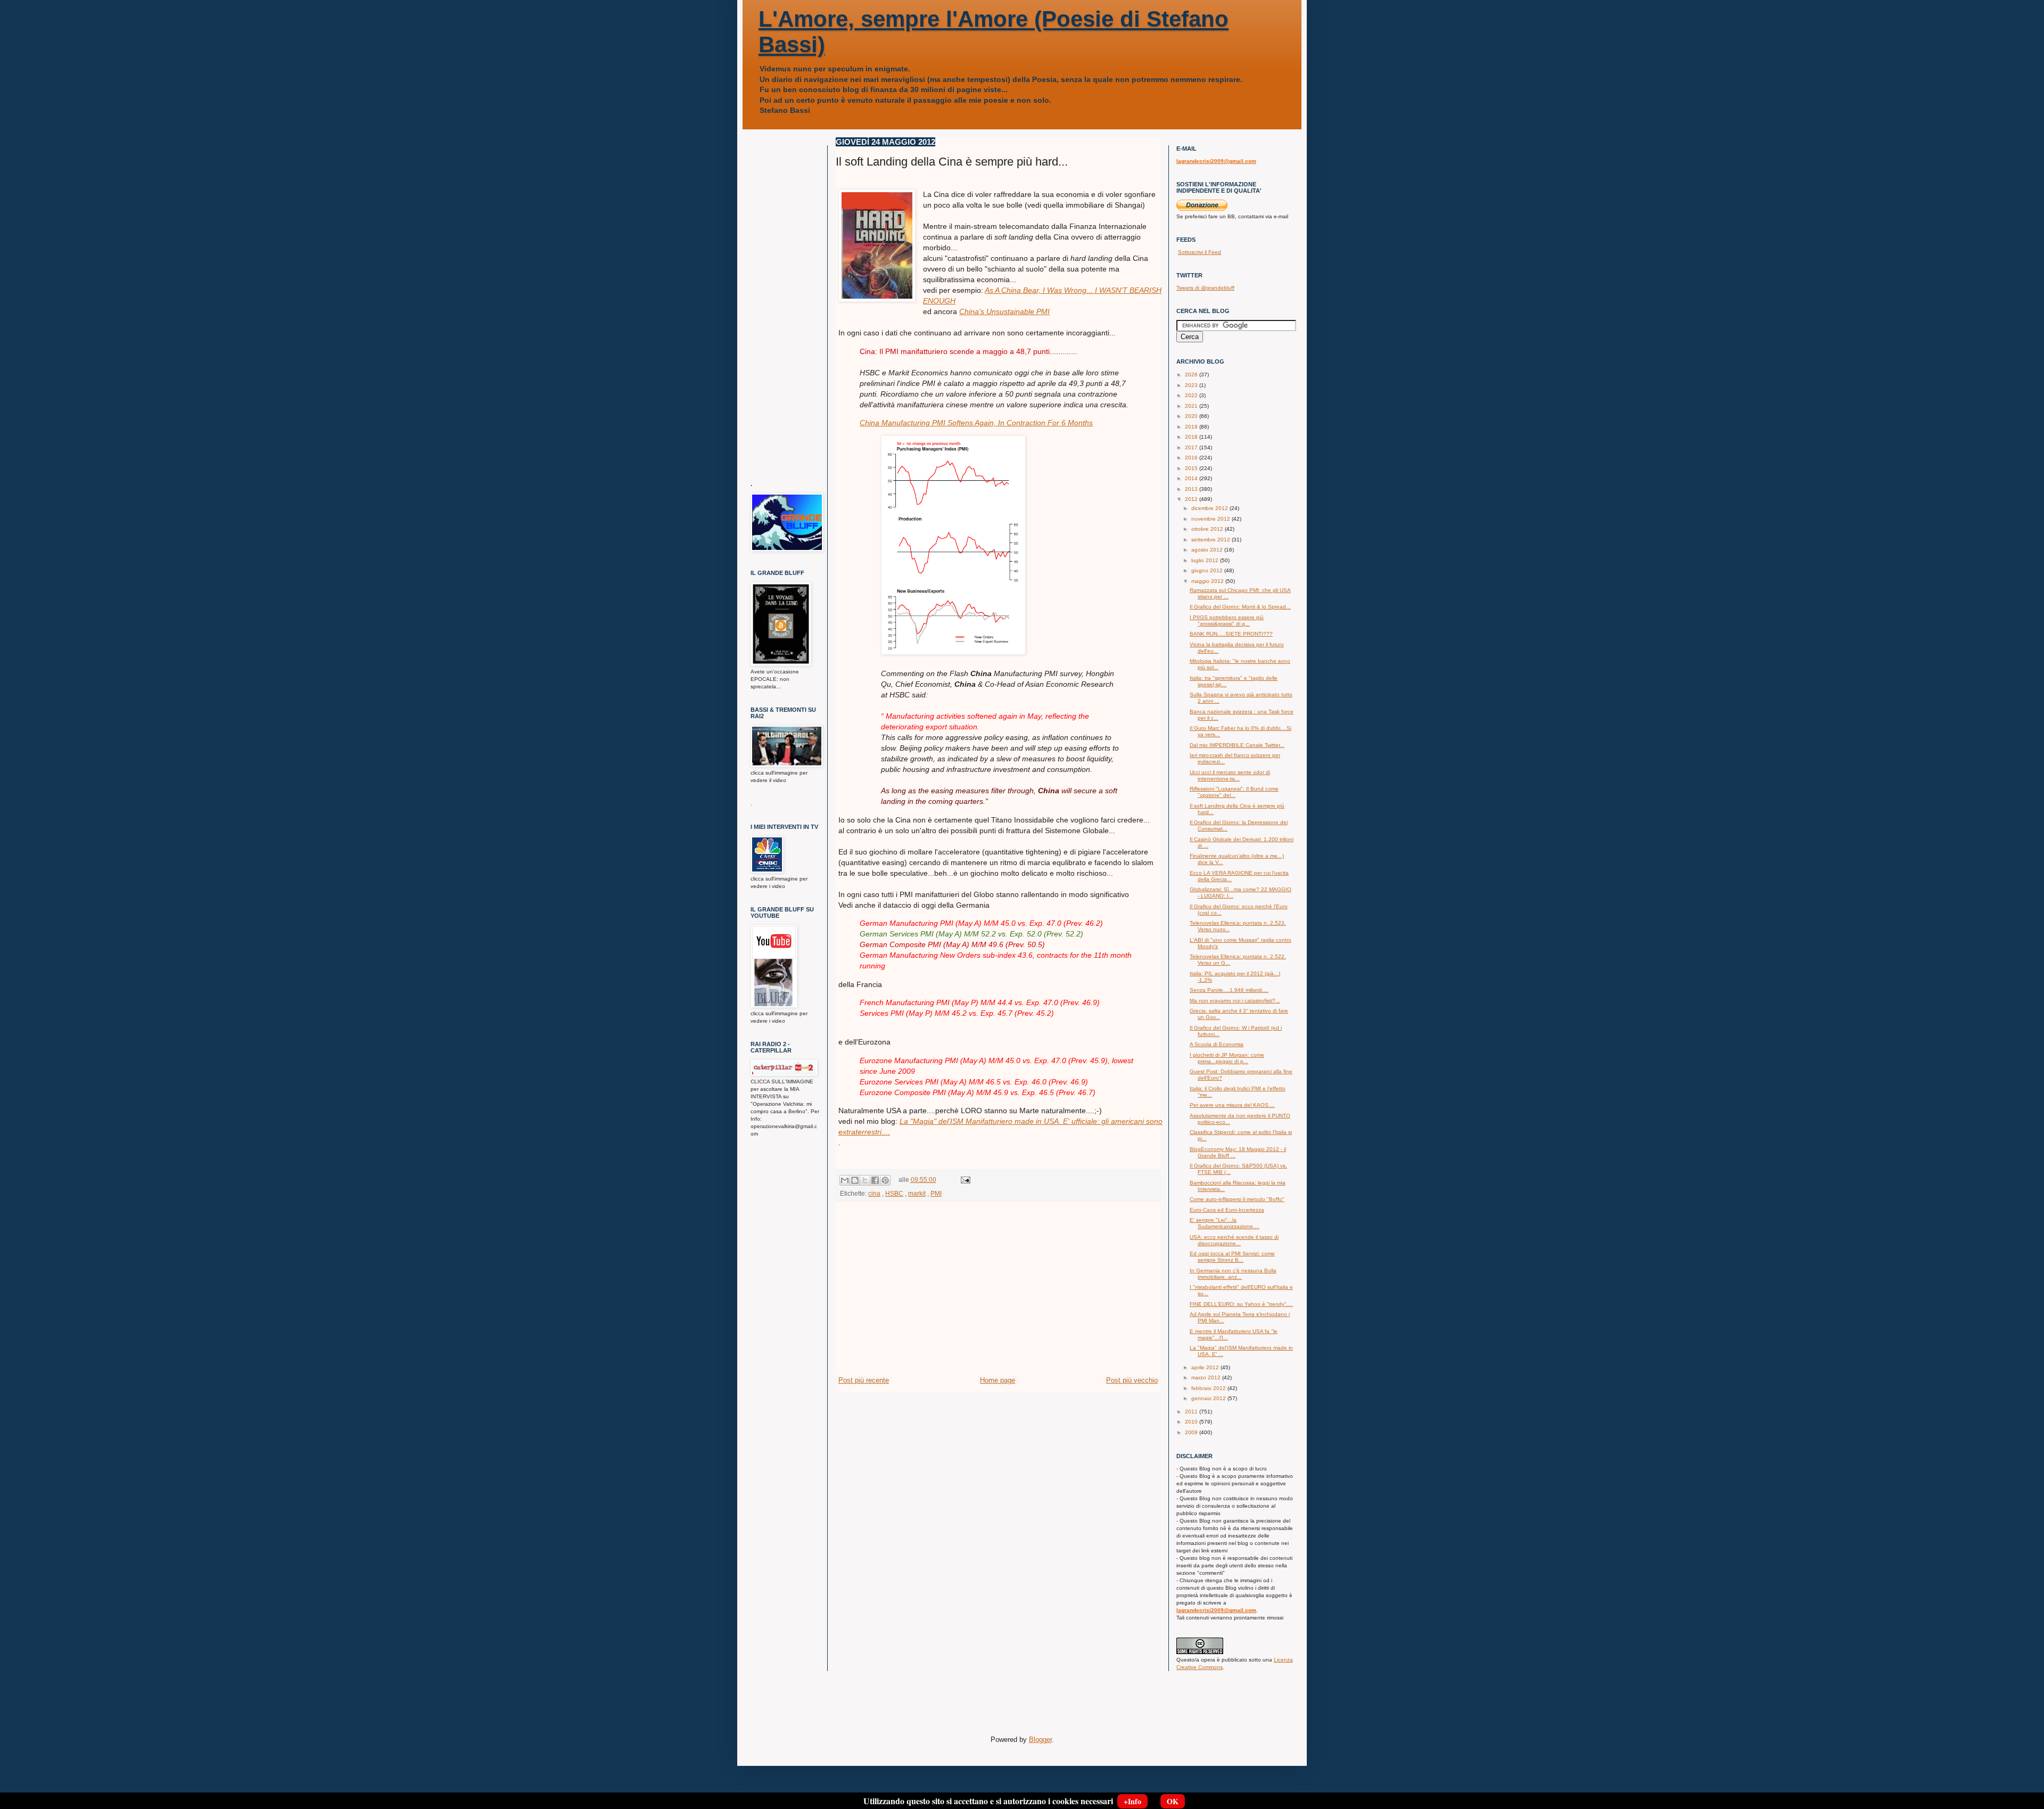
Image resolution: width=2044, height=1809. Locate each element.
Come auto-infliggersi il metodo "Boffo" (1237, 1199)
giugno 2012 (1208, 570)
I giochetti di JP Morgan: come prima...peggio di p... (1227, 1058)
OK (1173, 1801)
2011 (1192, 1412)
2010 (1192, 1422)
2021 (1192, 406)
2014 (1192, 478)
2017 (1192, 447)
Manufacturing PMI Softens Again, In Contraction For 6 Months (976, 423)
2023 (1192, 385)
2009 (1192, 1432)
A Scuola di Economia (1217, 1044)
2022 (1192, 395)
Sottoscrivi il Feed (1200, 252)
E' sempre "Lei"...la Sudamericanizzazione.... (1225, 1223)
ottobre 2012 (1208, 529)
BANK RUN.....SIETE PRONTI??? (1231, 634)
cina (874, 1193)
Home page (998, 1380)
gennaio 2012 (1209, 1398)
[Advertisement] (998, 1295)
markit (917, 1193)
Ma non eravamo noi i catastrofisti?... (1235, 1001)
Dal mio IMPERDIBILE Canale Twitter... (1237, 745)
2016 (1192, 458)
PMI (936, 1193)
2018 (1192, 437)
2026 (1192, 375)
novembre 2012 (1211, 519)
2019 (1192, 427)
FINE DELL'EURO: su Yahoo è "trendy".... (1241, 1304)
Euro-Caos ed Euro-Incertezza (1227, 1210)
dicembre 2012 (1210, 508)
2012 (1192, 499)
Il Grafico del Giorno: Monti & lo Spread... (1240, 607)
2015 (1192, 468)
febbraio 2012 (1209, 1388)
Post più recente (864, 1380)
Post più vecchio (1132, 1380)
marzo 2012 (1207, 1378)
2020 (1192, 416)
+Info (1132, 1801)
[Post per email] (964, 1179)
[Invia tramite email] (845, 1180)
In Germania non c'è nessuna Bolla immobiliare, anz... (1233, 1274)
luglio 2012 (1206, 560)
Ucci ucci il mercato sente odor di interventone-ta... (1230, 775)
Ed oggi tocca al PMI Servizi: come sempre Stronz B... (1232, 1257)
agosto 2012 (1208, 550)
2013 (1192, 489)
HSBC (894, 1193)
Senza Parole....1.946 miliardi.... (1229, 990)
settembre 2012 (1211, 540)
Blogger (1040, 1740)
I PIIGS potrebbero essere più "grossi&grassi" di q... (1227, 620)
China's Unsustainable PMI (1004, 311)
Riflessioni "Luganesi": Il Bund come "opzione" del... (1234, 792)
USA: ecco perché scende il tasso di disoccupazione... (1234, 1240)
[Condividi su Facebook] (875, 1180)
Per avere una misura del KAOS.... (1232, 1105)
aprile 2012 (1206, 1367)
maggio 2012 (1208, 581)
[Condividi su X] (865, 1180)
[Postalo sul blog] (855, 1180)
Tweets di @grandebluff (1205, 288)
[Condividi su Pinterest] (885, 1180)
